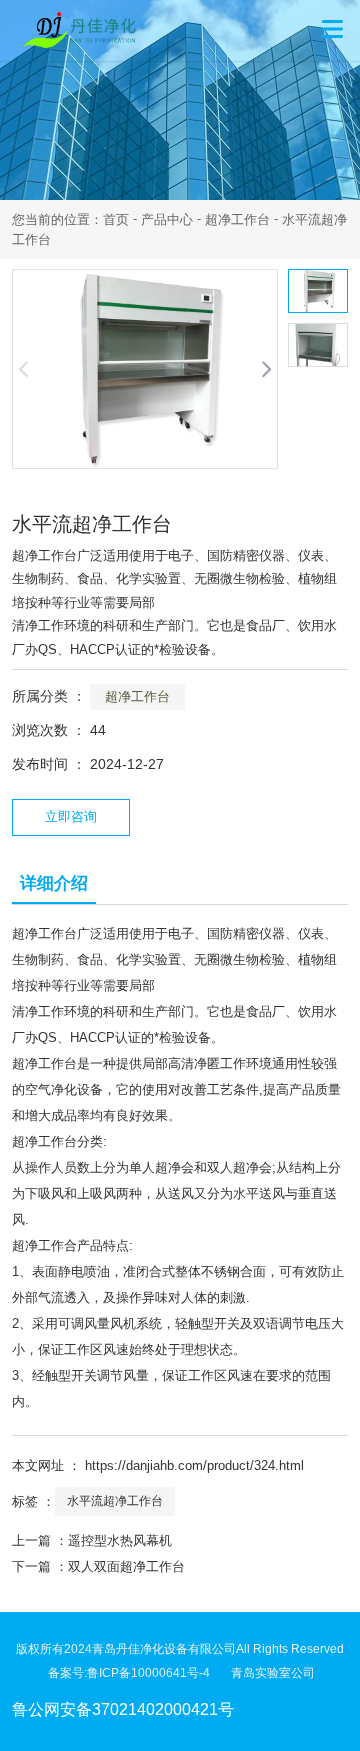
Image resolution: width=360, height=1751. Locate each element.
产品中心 (167, 219)
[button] (266, 369)
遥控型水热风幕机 (120, 1540)
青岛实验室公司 (273, 1673)
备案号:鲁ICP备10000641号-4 (139, 1673)
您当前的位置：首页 (72, 219)
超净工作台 (237, 219)
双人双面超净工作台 (126, 1566)
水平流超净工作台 (115, 1501)
